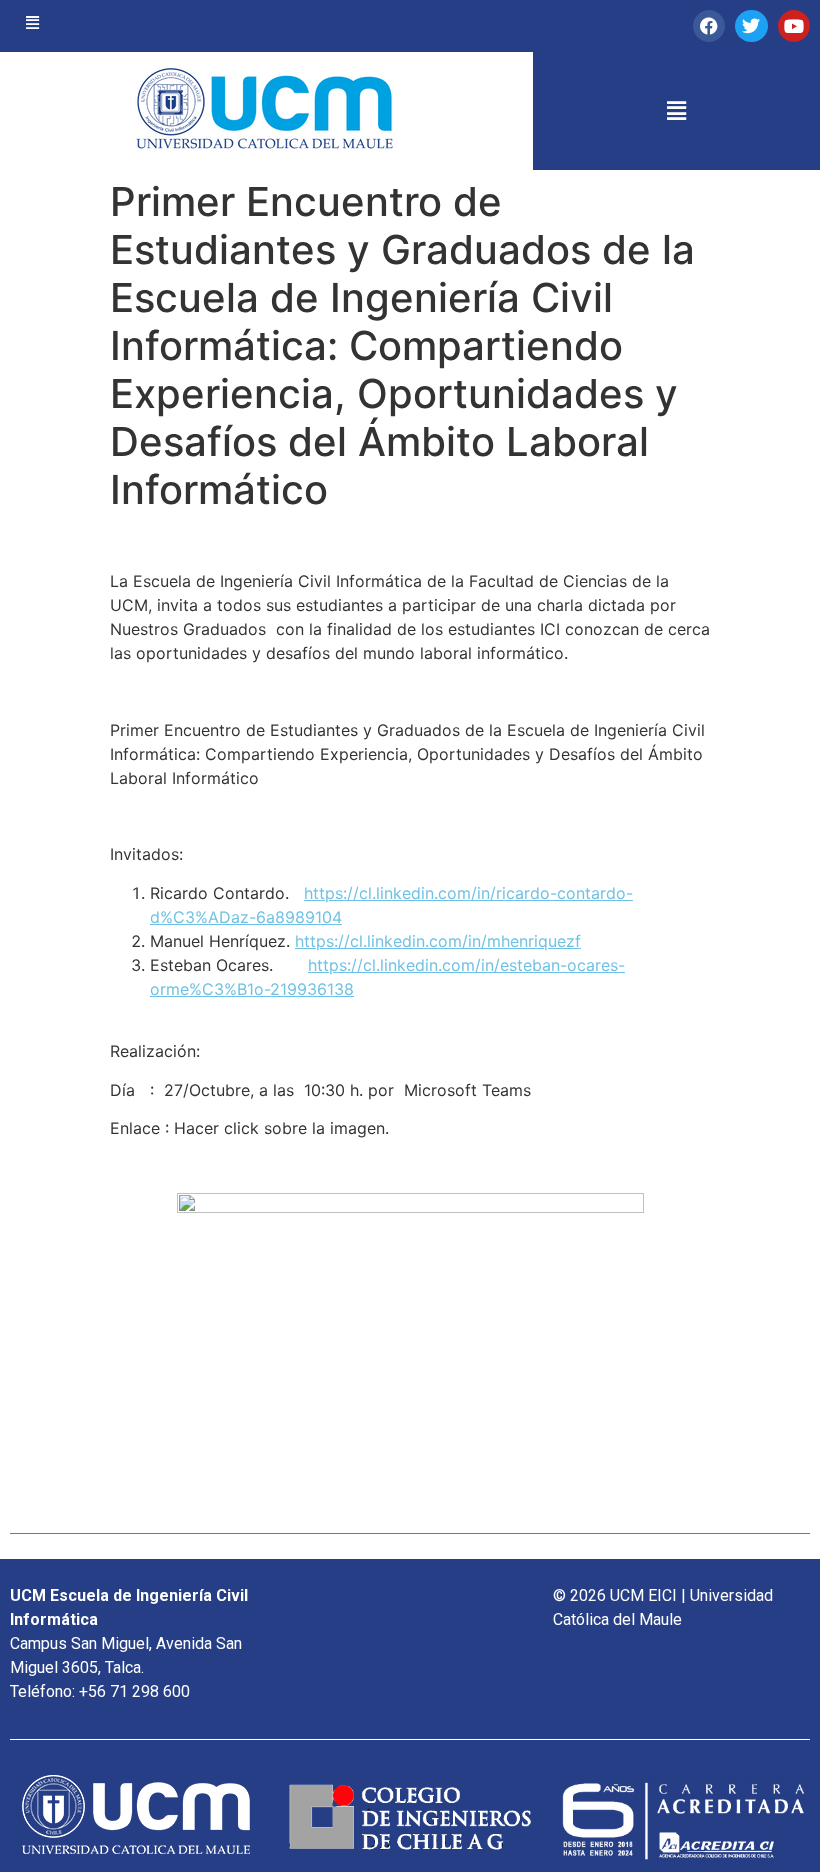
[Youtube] (794, 26)
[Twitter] (751, 26)
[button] (33, 23)
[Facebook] (709, 26)
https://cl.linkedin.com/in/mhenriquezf (438, 941)
